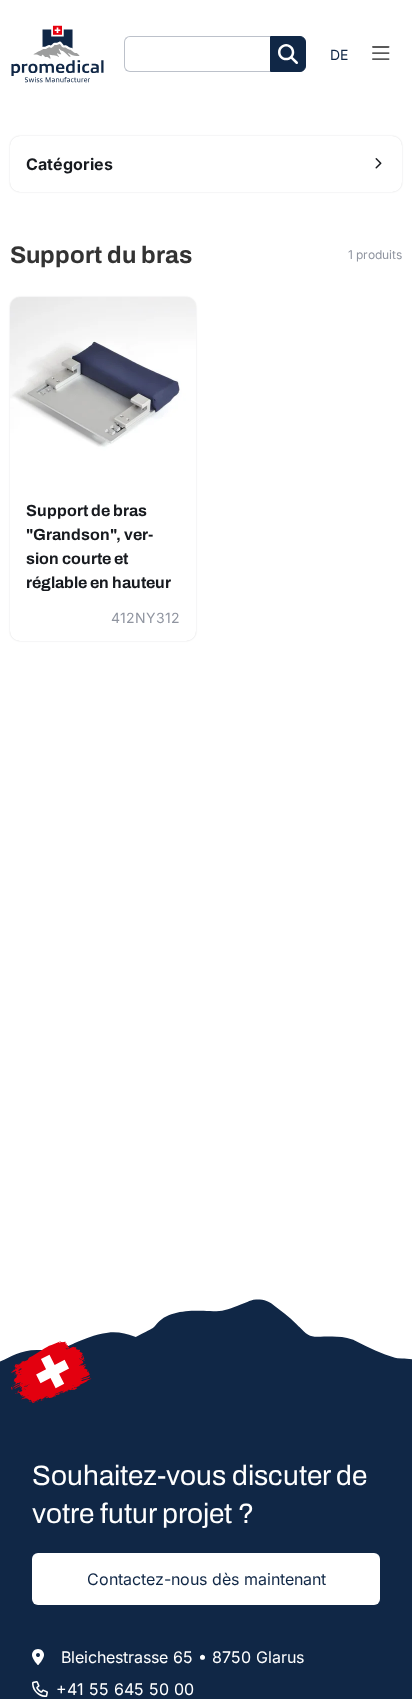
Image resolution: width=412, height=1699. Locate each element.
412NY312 (145, 618)
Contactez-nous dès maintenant (206, 1579)
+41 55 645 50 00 (125, 1689)
